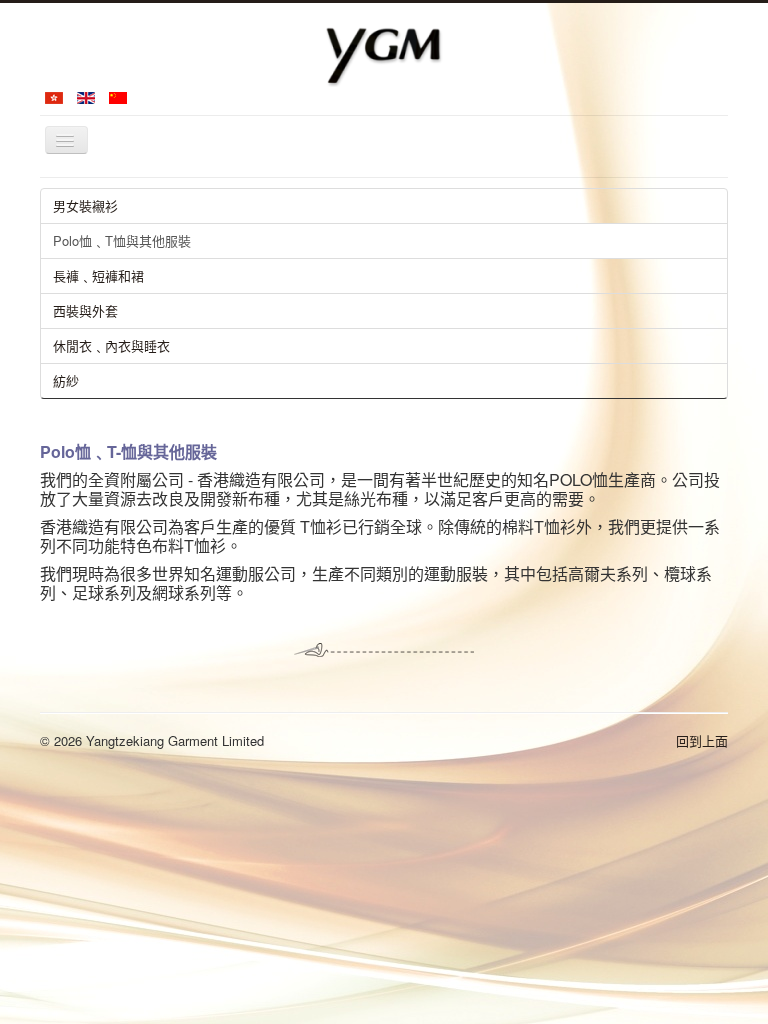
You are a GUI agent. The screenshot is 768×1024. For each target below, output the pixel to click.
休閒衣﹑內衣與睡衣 (111, 345)
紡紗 (66, 380)
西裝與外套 (85, 310)
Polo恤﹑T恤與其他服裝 (122, 240)
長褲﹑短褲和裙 (98, 275)
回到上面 (702, 740)
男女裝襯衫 (85, 205)
